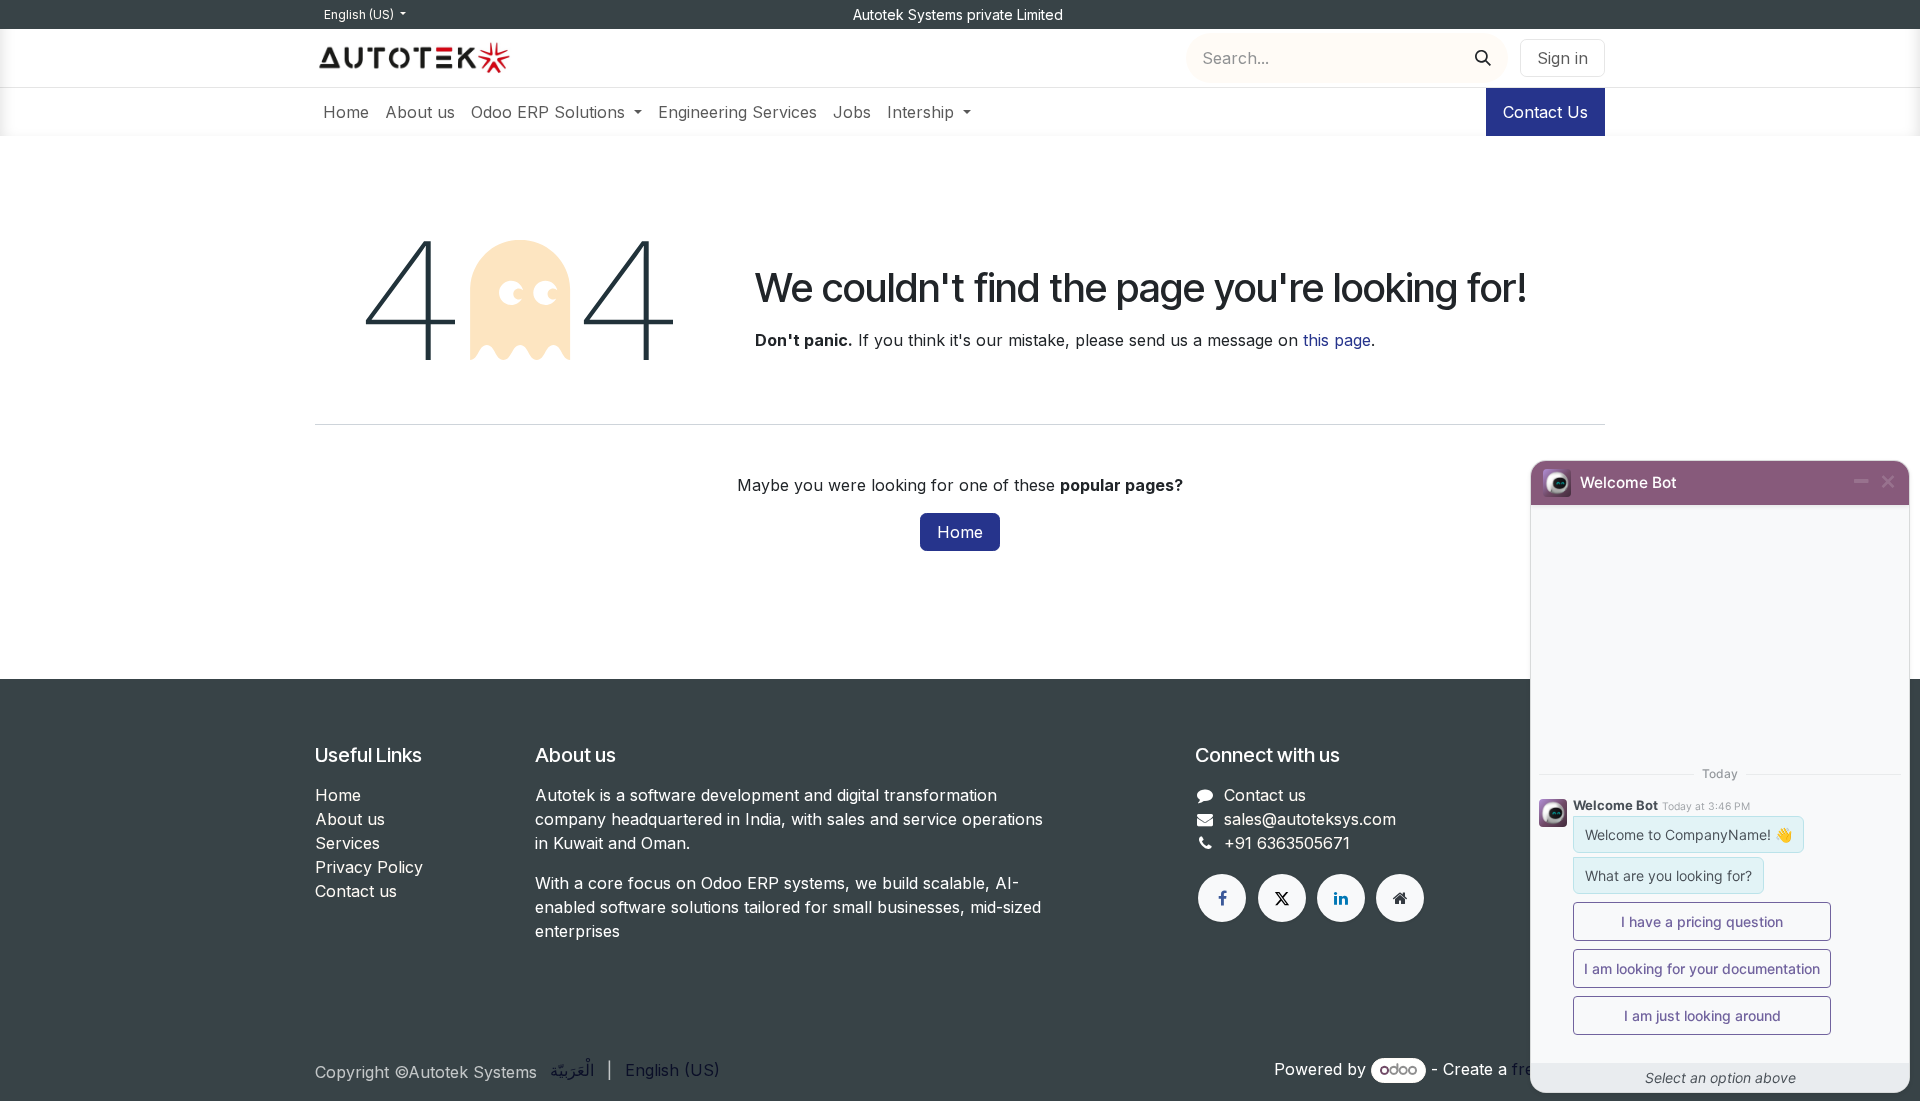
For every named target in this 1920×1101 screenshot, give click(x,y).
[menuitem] (346, 112)
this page (1337, 340)
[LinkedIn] (1341, 898)
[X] (1282, 898)
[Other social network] (1400, 898)
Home (960, 532)
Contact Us (1545, 112)
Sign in (1562, 58)
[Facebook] (1222, 898)
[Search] (1483, 58)
